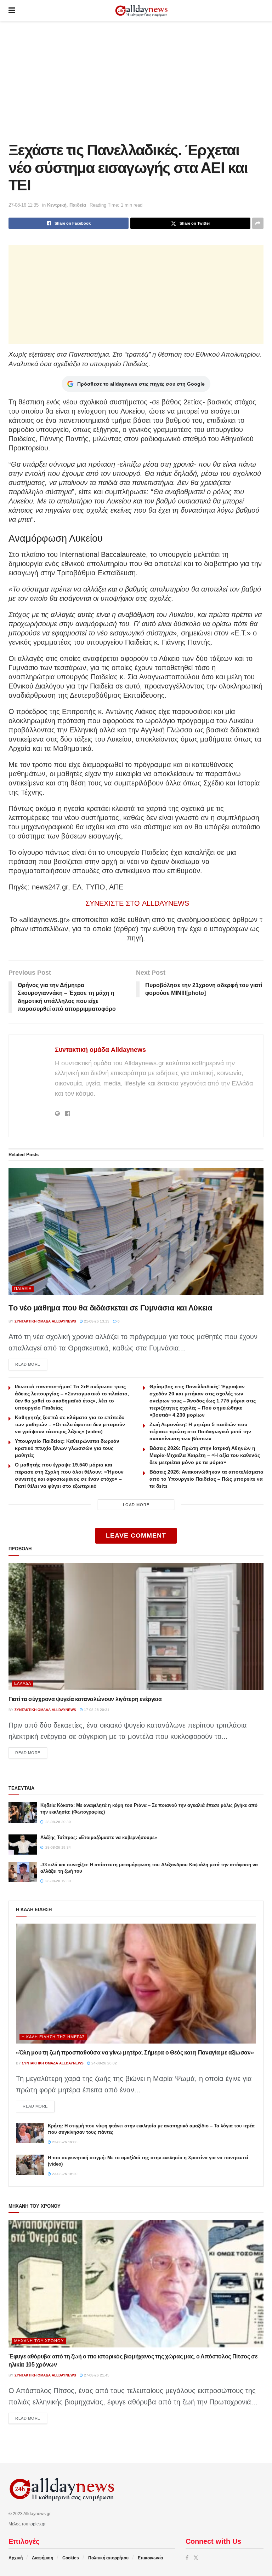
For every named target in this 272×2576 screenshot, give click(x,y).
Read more (31, 1364)
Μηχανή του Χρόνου (39, 2341)
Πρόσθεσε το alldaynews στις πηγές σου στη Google (141, 384)
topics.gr (38, 2524)
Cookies (71, 2558)
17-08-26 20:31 (96, 1710)
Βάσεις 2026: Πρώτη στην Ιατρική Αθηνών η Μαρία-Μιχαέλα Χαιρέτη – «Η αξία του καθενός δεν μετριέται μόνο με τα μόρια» (205, 1455)
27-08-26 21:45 (96, 2375)
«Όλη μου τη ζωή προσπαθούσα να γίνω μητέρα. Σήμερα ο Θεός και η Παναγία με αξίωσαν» (135, 2053)
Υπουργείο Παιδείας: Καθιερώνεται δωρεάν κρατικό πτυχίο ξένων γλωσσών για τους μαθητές (67, 1448)
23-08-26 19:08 (64, 2142)
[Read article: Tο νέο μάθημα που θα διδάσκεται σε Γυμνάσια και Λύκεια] (136, 1232)
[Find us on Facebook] (187, 2558)
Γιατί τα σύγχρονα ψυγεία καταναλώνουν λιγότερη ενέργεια (85, 1699)
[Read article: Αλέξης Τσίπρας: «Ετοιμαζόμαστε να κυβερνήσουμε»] (23, 1845)
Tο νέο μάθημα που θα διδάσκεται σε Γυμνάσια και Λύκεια (110, 1308)
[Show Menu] (12, 11)
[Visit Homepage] (141, 11)
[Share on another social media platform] (258, 223)
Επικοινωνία (150, 2558)
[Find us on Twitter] (196, 2558)
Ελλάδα (23, 1683)
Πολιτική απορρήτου (108, 2558)
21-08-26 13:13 (96, 1321)
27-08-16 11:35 (24, 205)
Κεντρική (57, 205)
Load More (136, 1505)
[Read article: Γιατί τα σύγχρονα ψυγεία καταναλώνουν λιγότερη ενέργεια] (136, 1626)
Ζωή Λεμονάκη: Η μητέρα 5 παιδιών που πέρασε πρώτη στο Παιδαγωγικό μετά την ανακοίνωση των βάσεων (200, 1431)
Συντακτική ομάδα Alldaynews (100, 1050)
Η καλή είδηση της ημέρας (53, 2037)
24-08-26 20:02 (104, 2063)
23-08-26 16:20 (64, 2174)
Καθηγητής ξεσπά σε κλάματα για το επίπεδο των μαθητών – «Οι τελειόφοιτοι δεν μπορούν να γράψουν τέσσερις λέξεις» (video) (70, 1424)
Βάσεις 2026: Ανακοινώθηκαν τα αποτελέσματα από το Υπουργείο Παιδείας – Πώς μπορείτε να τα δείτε (206, 1479)
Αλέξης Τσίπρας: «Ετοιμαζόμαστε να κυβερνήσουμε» (99, 1837)
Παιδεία (78, 205)
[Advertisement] (136, 81)
